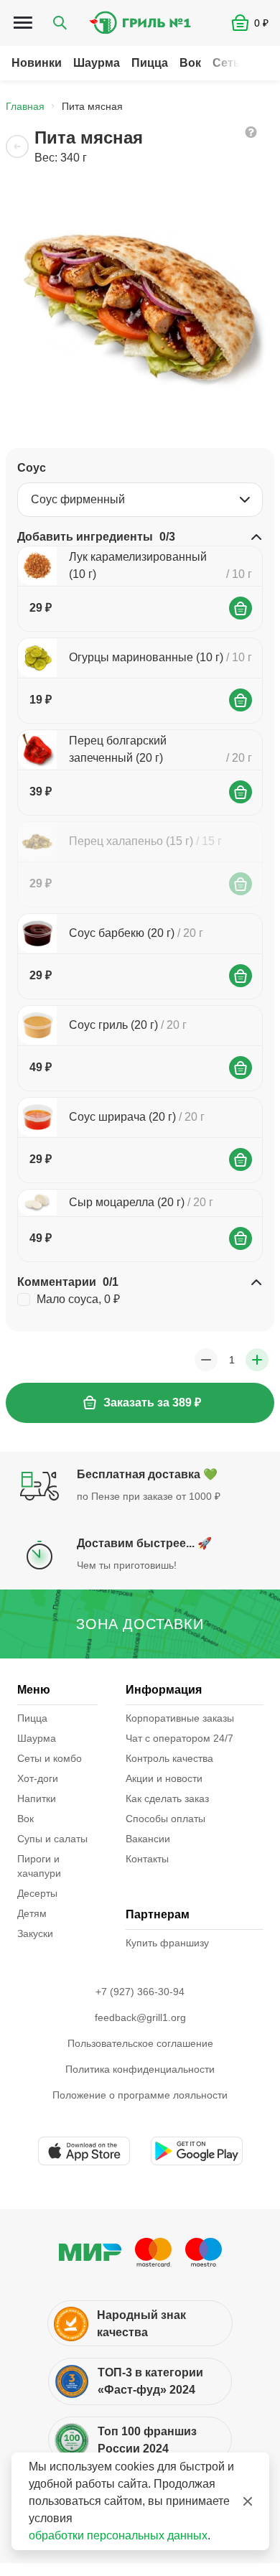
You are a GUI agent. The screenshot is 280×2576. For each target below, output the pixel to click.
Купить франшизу (167, 1943)
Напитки (37, 1798)
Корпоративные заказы (180, 1718)
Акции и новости (164, 1778)
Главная (25, 106)
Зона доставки (140, 1624)
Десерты (37, 1893)
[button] (256, 23)
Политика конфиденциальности (140, 2069)
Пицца (150, 63)
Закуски (35, 1933)
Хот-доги (38, 1778)
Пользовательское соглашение (140, 2043)
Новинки (37, 63)
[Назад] (17, 146)
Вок (190, 63)
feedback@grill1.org (140, 2017)
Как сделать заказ (167, 1798)
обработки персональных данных (118, 2535)
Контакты (147, 1859)
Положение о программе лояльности (140, 2095)
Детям (32, 1913)
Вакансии (148, 1839)
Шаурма (97, 63)
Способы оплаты (165, 1819)
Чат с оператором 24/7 (179, 1738)
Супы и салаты (52, 1839)
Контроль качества (169, 1758)
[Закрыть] (248, 2501)
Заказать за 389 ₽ (152, 1403)
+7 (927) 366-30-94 (140, 1992)
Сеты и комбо (50, 1758)
